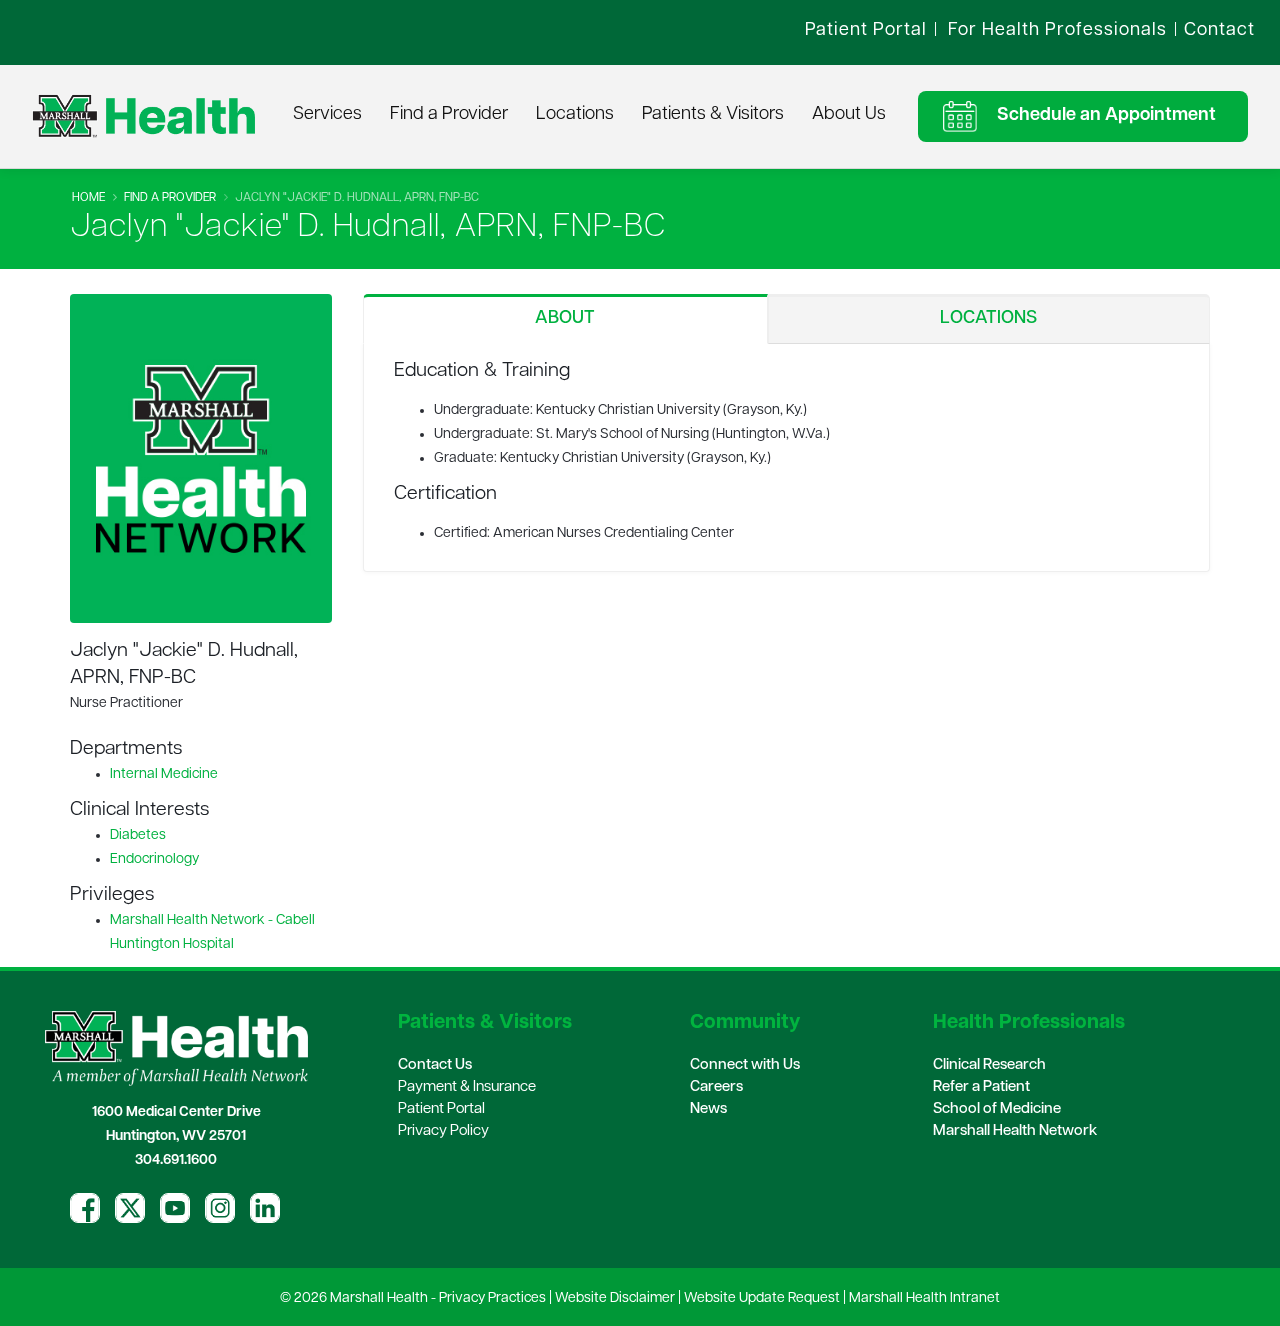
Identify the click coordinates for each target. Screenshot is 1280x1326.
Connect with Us (745, 1065)
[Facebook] (85, 1208)
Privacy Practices (492, 1298)
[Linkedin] (265, 1208)
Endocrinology (154, 859)
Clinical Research (989, 1065)
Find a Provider (449, 115)
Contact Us (435, 1065)
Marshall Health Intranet (924, 1298)
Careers (716, 1087)
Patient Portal (441, 1109)
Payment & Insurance (467, 1087)
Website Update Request (762, 1298)
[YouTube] (175, 1208)
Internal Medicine (164, 774)
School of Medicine (997, 1109)
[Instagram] (220, 1208)
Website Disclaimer (615, 1298)
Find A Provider (170, 198)
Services (327, 115)
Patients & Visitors (713, 115)
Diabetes (138, 835)
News (708, 1109)
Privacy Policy (443, 1131)
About (565, 319)
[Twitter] (130, 1208)
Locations (575, 115)
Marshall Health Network (1015, 1131)
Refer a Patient (981, 1087)
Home (88, 198)
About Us (849, 115)
